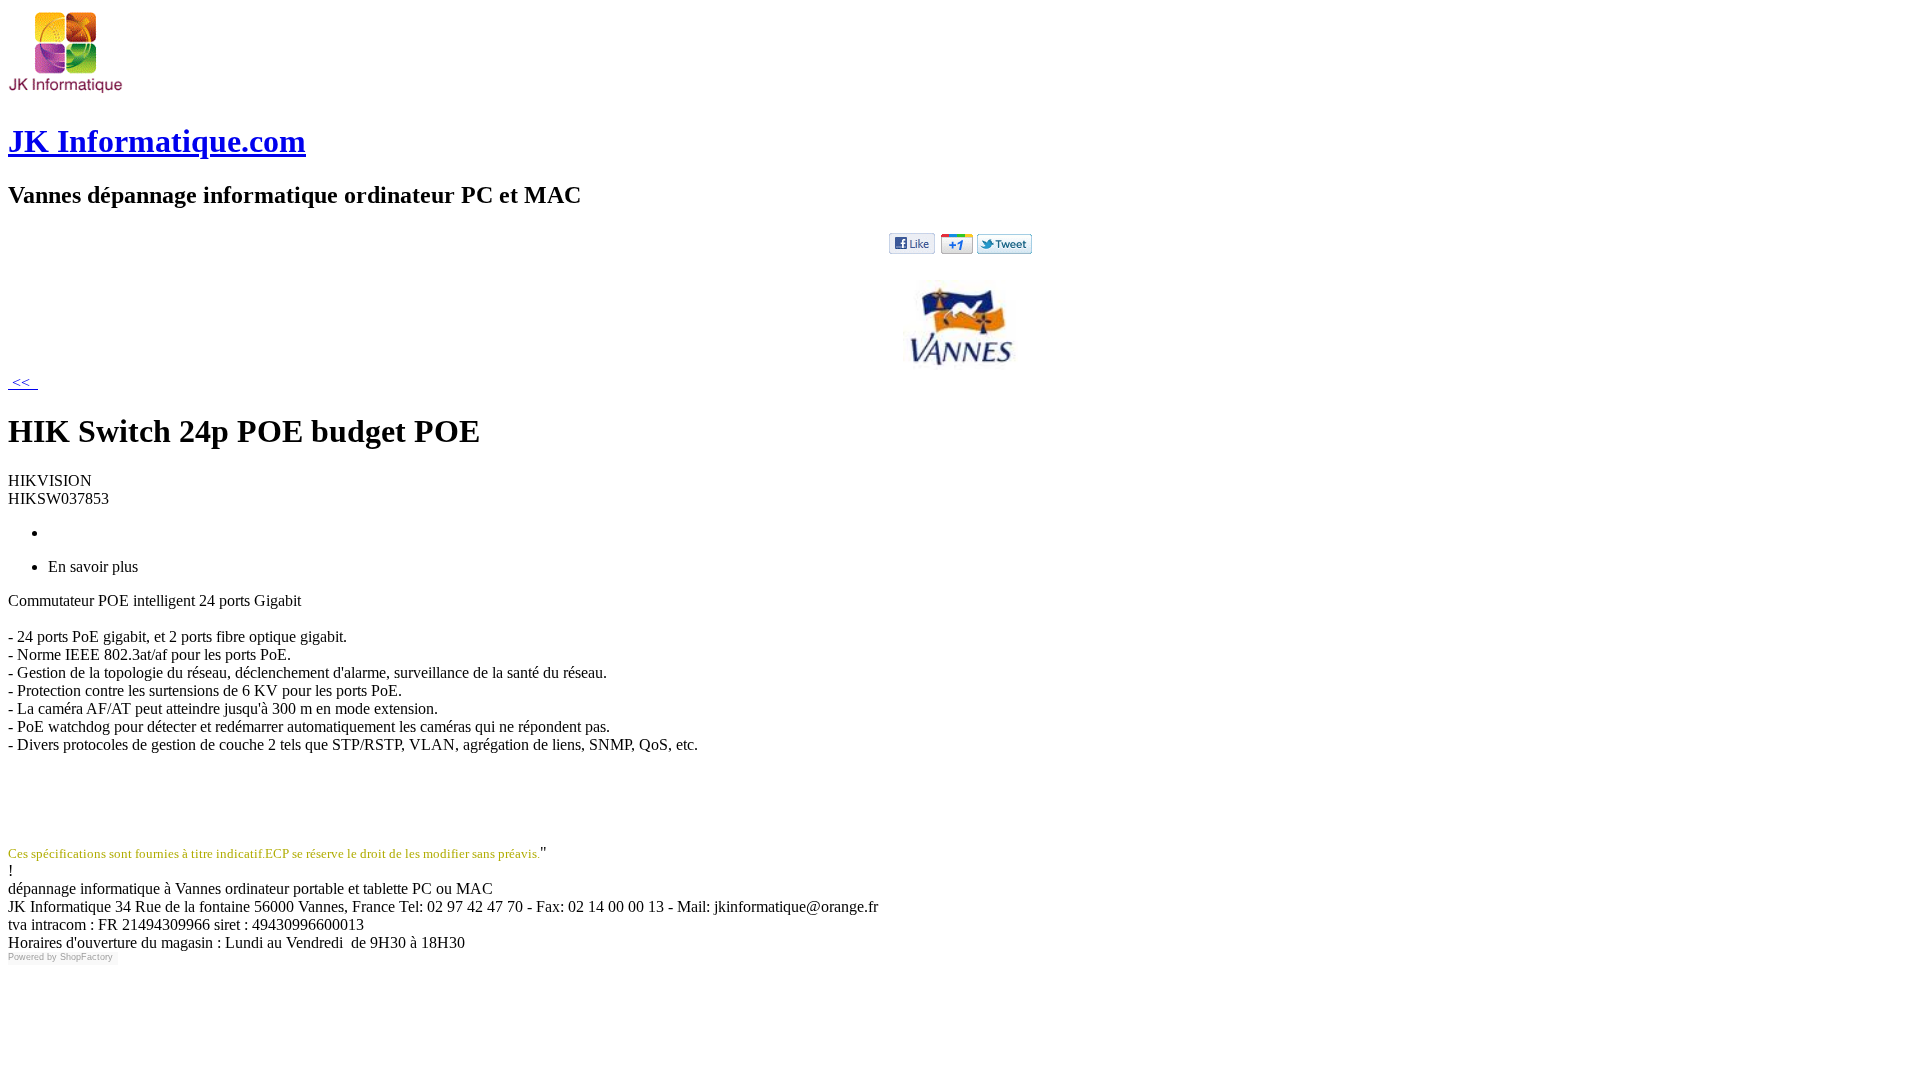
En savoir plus (93, 566)
